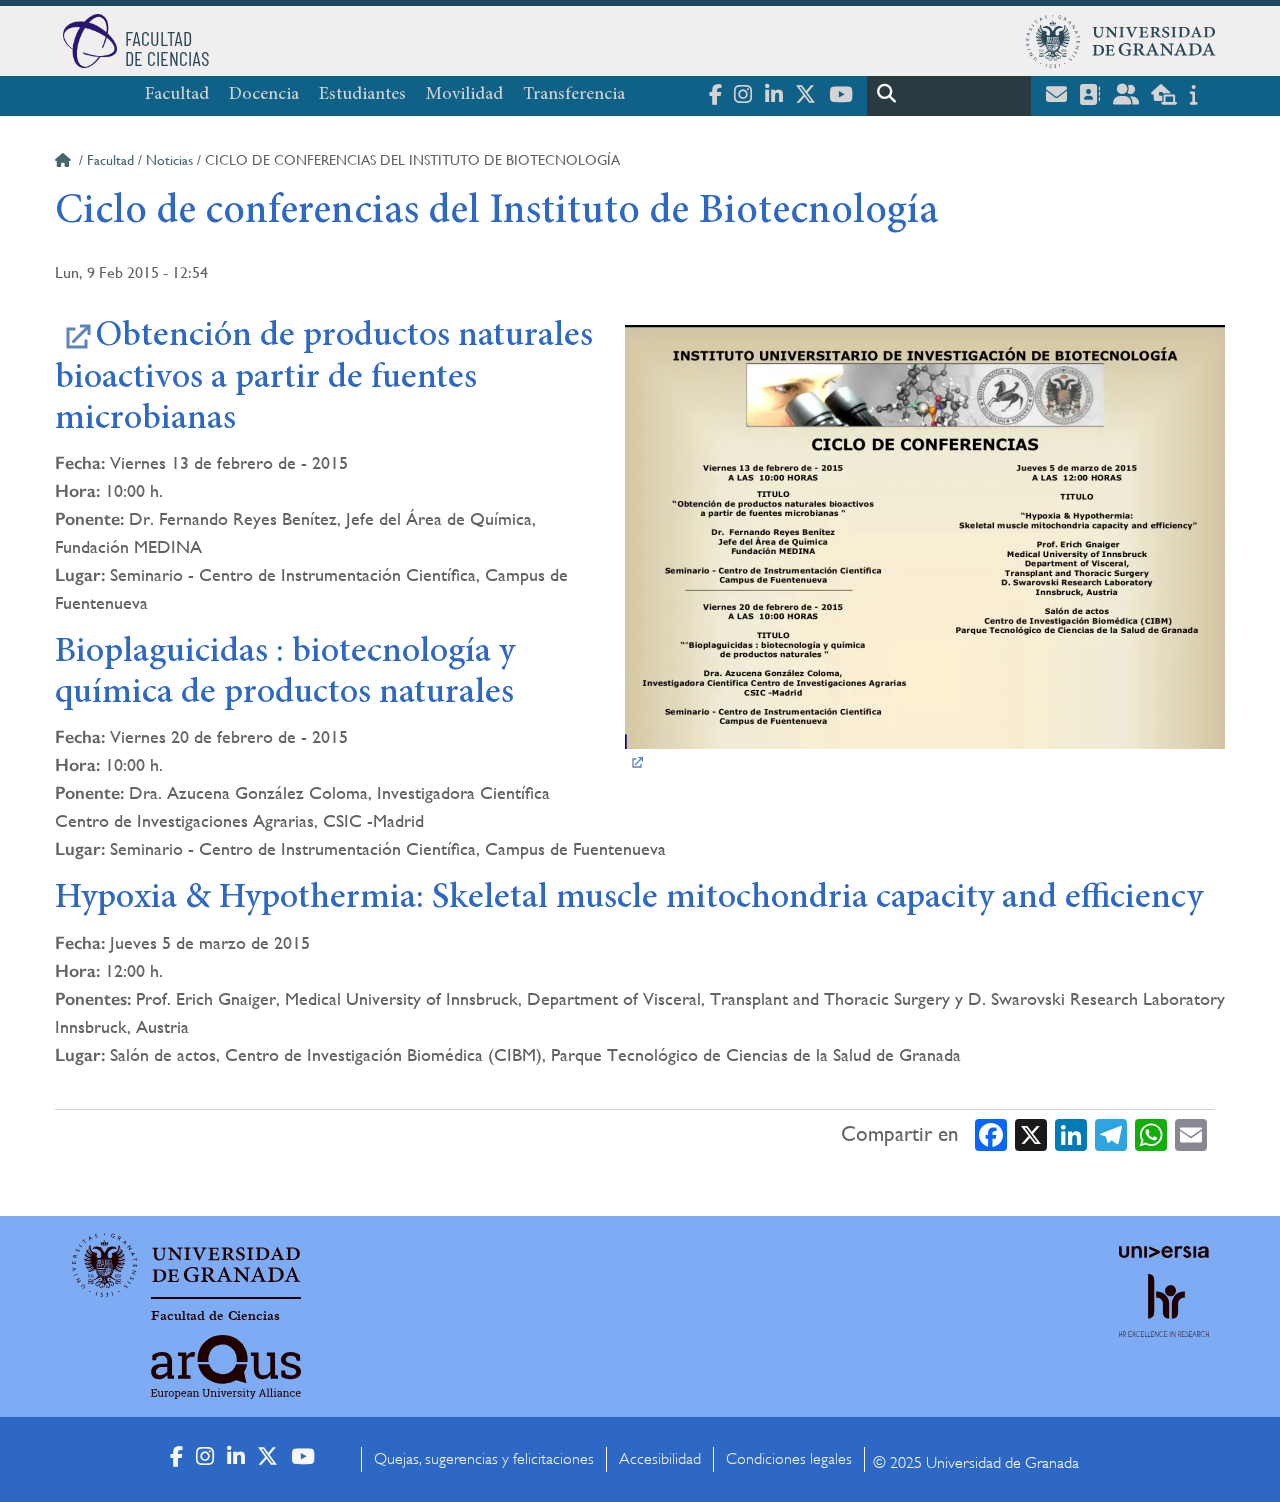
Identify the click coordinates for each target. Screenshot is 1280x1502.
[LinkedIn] (1071, 1134)
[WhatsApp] (1151, 1134)
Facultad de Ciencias (215, 1316)
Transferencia (574, 95)
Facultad (177, 95)
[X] (1031, 1134)
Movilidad (464, 95)
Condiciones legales (789, 1459)
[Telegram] (1111, 1134)
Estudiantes (362, 95)
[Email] (1191, 1134)
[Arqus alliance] (226, 1367)
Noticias (169, 160)
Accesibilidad (660, 1459)
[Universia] (1164, 1252)
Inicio (65, 163)
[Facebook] (991, 1134)
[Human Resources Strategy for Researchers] (1164, 1323)
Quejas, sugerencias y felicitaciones (484, 1459)
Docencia (264, 95)
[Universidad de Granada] (1121, 41)
